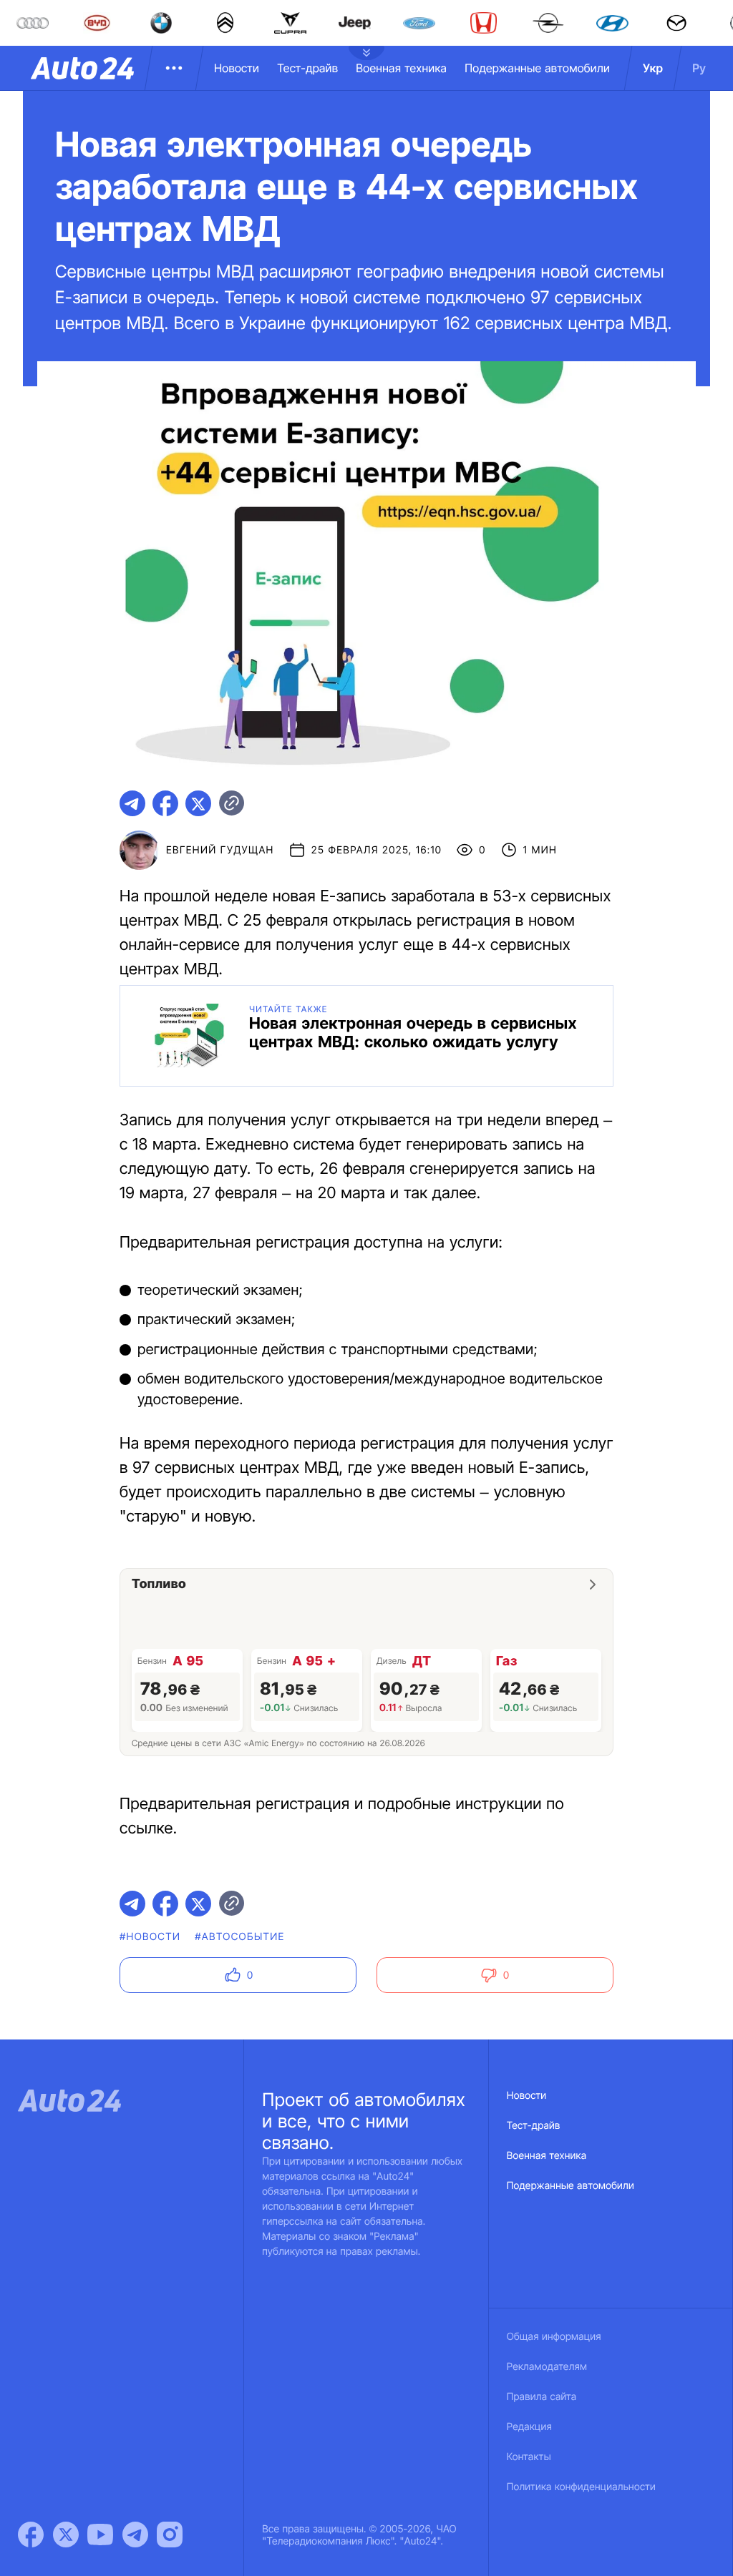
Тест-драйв (307, 68)
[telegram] (132, 803)
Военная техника (401, 68)
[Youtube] (100, 2535)
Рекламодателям (547, 2367)
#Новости (150, 1937)
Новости (237, 68)
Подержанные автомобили (537, 68)
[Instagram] (170, 2535)
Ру (699, 68)
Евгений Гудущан (220, 850)
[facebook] (165, 803)
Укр (653, 68)
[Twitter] (66, 2535)
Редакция (529, 2427)
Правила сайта (542, 2397)
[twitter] (198, 803)
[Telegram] (135, 2535)
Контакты (529, 2457)
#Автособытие (239, 1937)
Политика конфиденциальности (581, 2487)
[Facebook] (31, 2535)
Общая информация (554, 2337)
